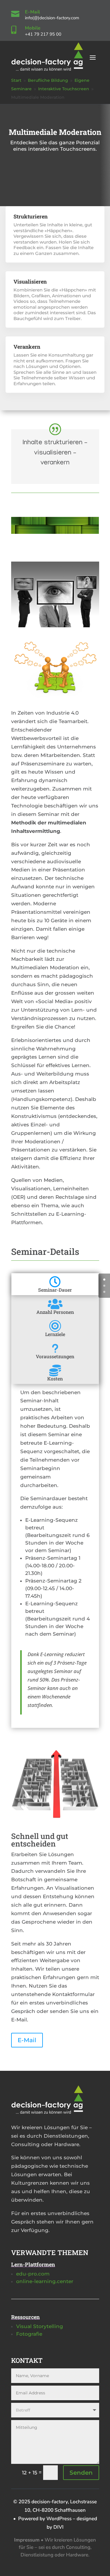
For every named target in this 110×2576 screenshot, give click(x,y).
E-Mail (33, 12)
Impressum (27, 2540)
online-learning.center (45, 2281)
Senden (81, 2473)
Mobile (33, 28)
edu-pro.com (33, 2274)
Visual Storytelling (40, 2326)
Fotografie (29, 2334)
